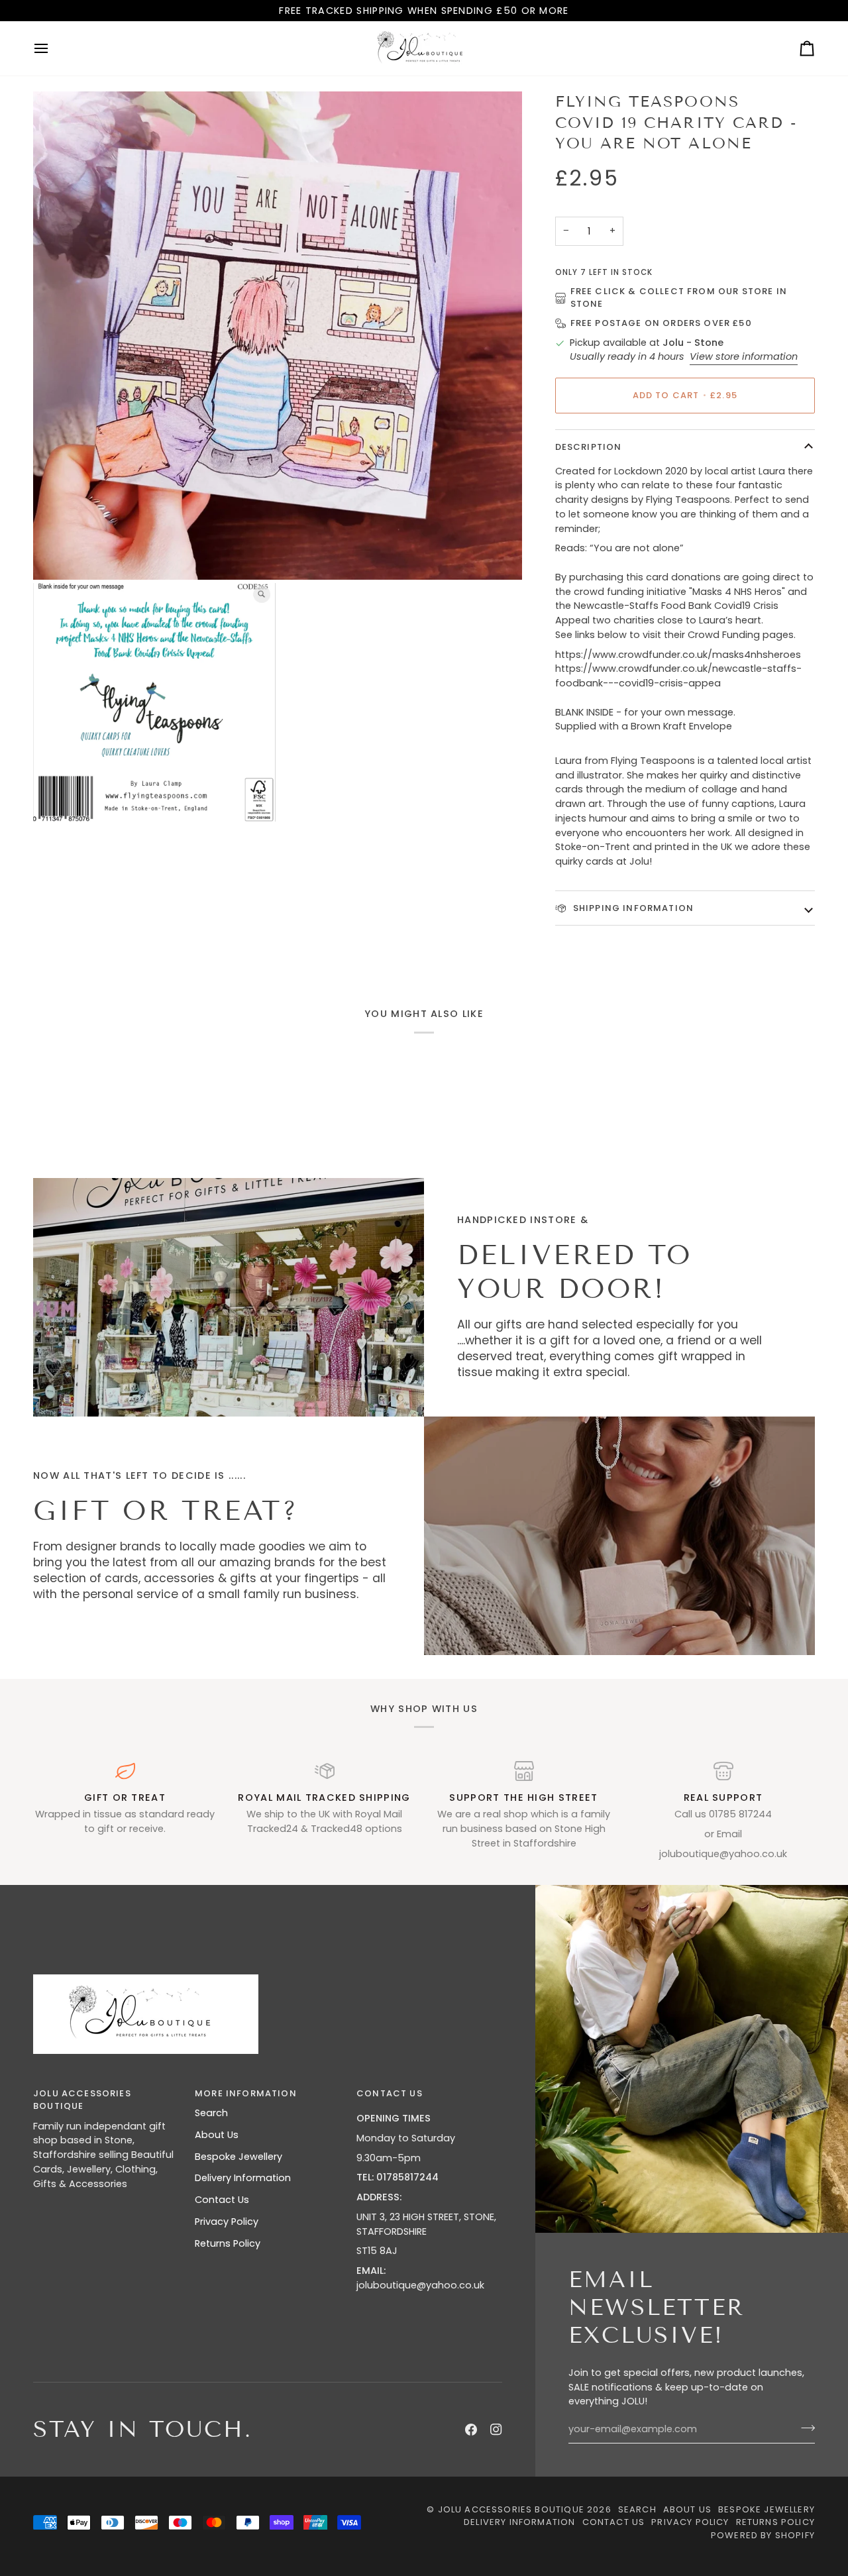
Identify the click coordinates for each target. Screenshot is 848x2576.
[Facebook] (471, 2430)
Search (211, 2113)
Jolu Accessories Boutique (512, 2509)
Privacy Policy (227, 2222)
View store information (744, 356)
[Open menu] (53, 48)
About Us (217, 2135)
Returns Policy (228, 2243)
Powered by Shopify (763, 2535)
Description (589, 447)
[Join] (804, 2428)
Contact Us (222, 2200)
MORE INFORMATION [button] (246, 2093)
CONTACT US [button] (390, 2093)
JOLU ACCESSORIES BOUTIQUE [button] (82, 2100)
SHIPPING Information (632, 908)
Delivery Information (243, 2178)
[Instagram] (496, 2430)
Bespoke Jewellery (238, 2157)
